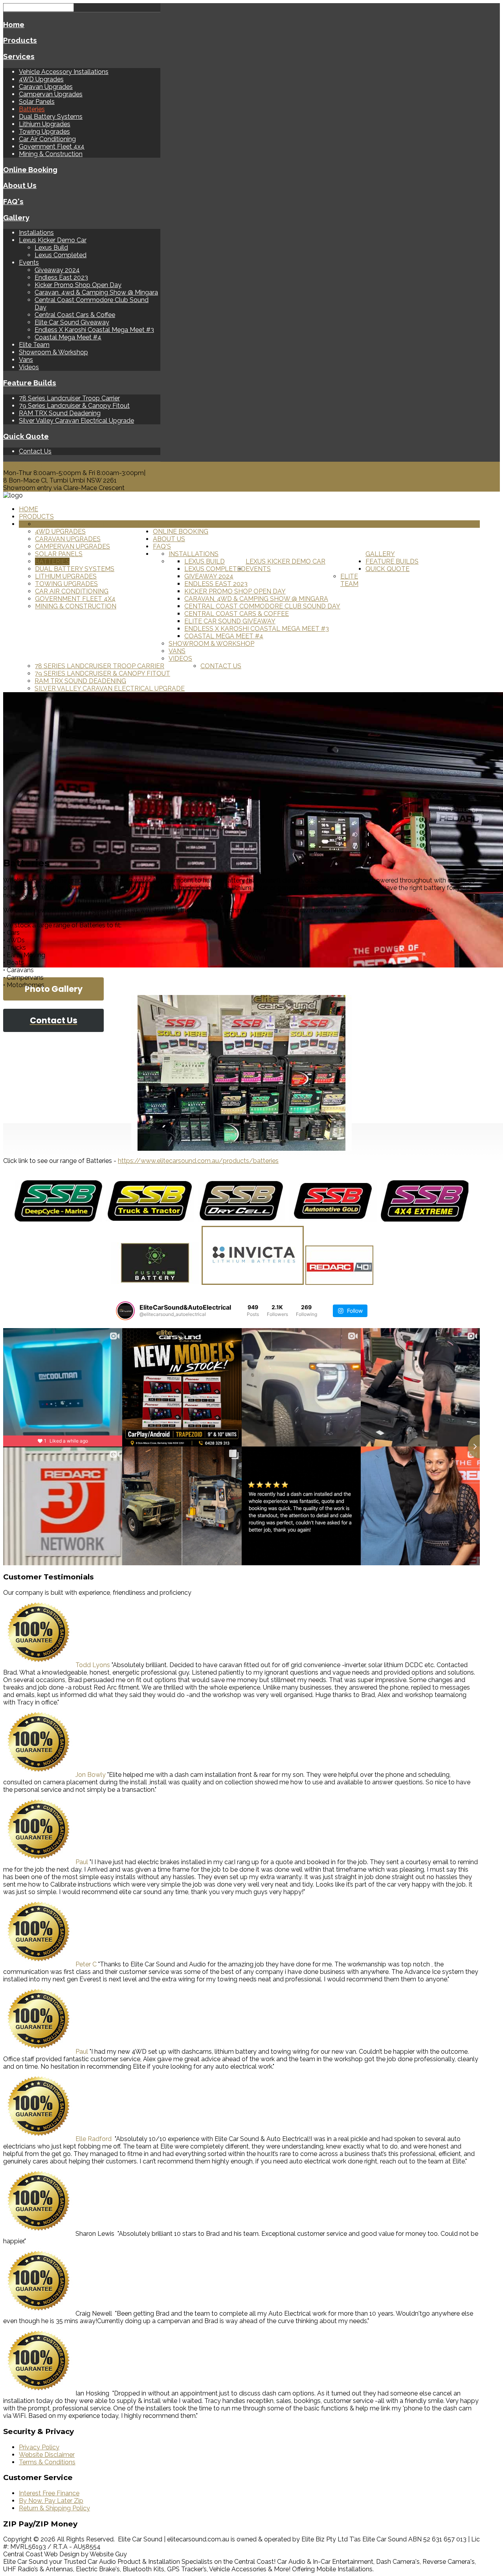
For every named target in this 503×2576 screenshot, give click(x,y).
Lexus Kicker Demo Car (53, 240)
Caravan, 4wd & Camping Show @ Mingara (96, 292)
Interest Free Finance (49, 2493)
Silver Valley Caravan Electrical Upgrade (76, 421)
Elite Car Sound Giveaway (72, 322)
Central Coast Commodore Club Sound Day (262, 606)
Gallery (16, 217)
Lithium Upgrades (45, 124)
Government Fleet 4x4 (52, 146)
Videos (29, 367)
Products (20, 40)
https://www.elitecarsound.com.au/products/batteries (198, 1161)
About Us (20, 185)
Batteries (32, 109)
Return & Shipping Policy (54, 2508)
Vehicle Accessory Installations (64, 72)
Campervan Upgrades (51, 94)
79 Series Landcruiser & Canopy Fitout (74, 406)
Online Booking (30, 170)
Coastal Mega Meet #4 (68, 337)
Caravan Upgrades (46, 87)
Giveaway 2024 (57, 270)
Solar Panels (37, 102)
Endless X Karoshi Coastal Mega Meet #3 (94, 330)
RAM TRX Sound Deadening (60, 413)
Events (29, 263)
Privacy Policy (39, 2447)
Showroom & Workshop (53, 352)
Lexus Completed (61, 255)
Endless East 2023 (61, 277)
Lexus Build (51, 248)
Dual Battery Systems (51, 117)
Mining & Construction (51, 154)
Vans (26, 360)
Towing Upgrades (44, 132)
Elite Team (34, 345)
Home (14, 24)
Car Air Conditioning (47, 139)
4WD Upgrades (41, 79)
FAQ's (13, 201)
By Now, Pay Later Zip (51, 2501)
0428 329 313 (23, 465)
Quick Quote (26, 436)
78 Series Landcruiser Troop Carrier (69, 398)
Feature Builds (30, 383)
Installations (36, 233)
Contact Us (35, 451)
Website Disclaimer (47, 2455)
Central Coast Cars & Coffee (75, 315)
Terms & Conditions (47, 2462)
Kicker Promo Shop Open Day (78, 285)
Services (19, 56)
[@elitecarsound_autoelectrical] (125, 1311)
